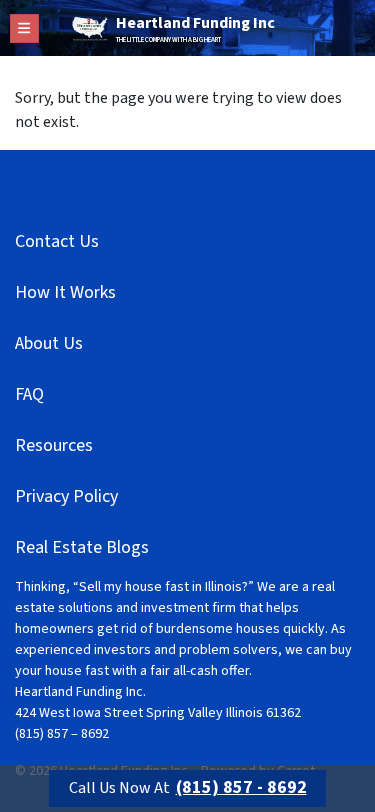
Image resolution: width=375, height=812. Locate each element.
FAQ (29, 394)
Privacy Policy (66, 496)
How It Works (65, 292)
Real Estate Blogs (82, 547)
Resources (54, 445)
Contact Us (57, 241)
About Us (49, 343)
